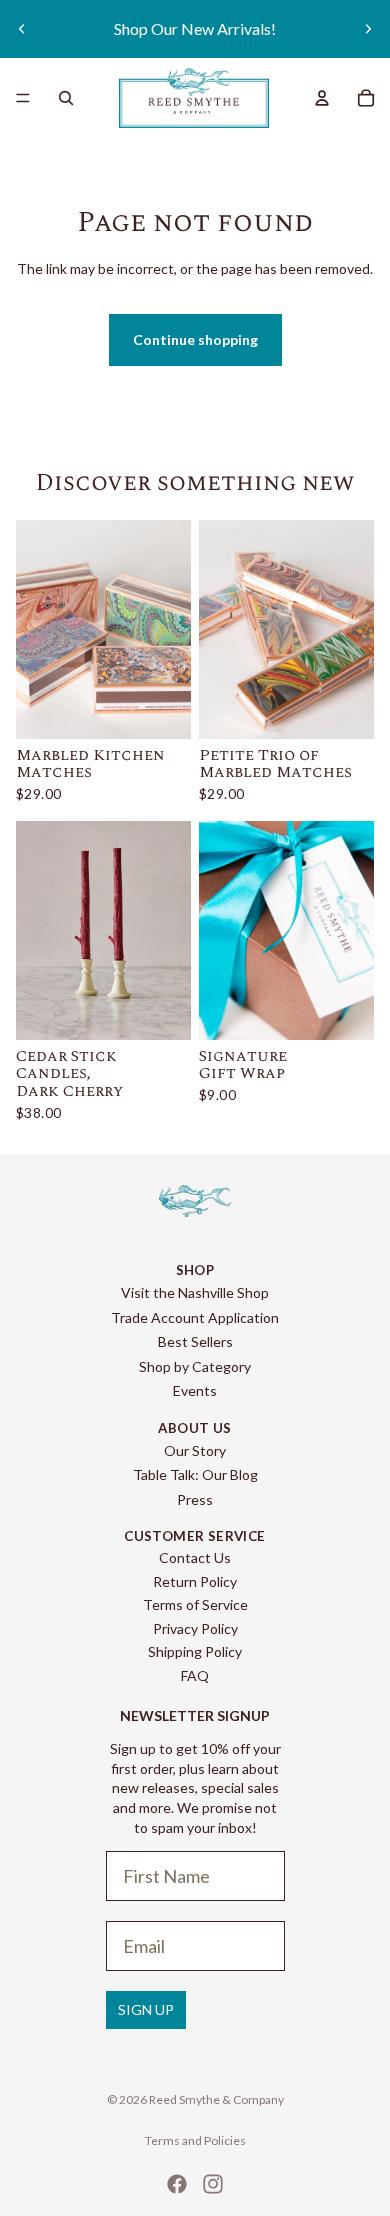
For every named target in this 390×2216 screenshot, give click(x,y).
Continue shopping (195, 339)
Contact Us (195, 1557)
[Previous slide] (22, 29)
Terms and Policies (195, 2140)
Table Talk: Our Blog (195, 1474)
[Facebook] (177, 2184)
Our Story (195, 1450)
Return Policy (195, 1581)
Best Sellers (195, 1341)
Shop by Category (195, 1366)
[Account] (322, 98)
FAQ (195, 1675)
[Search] (66, 98)
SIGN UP (146, 2009)
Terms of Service (195, 1604)
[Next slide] (368, 29)
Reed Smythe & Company (216, 2099)
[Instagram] (213, 2184)
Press (195, 1499)
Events (195, 1390)
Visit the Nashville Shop (195, 1292)
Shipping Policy (195, 1651)
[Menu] (23, 98)
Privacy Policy (195, 1628)
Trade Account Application (195, 1317)
